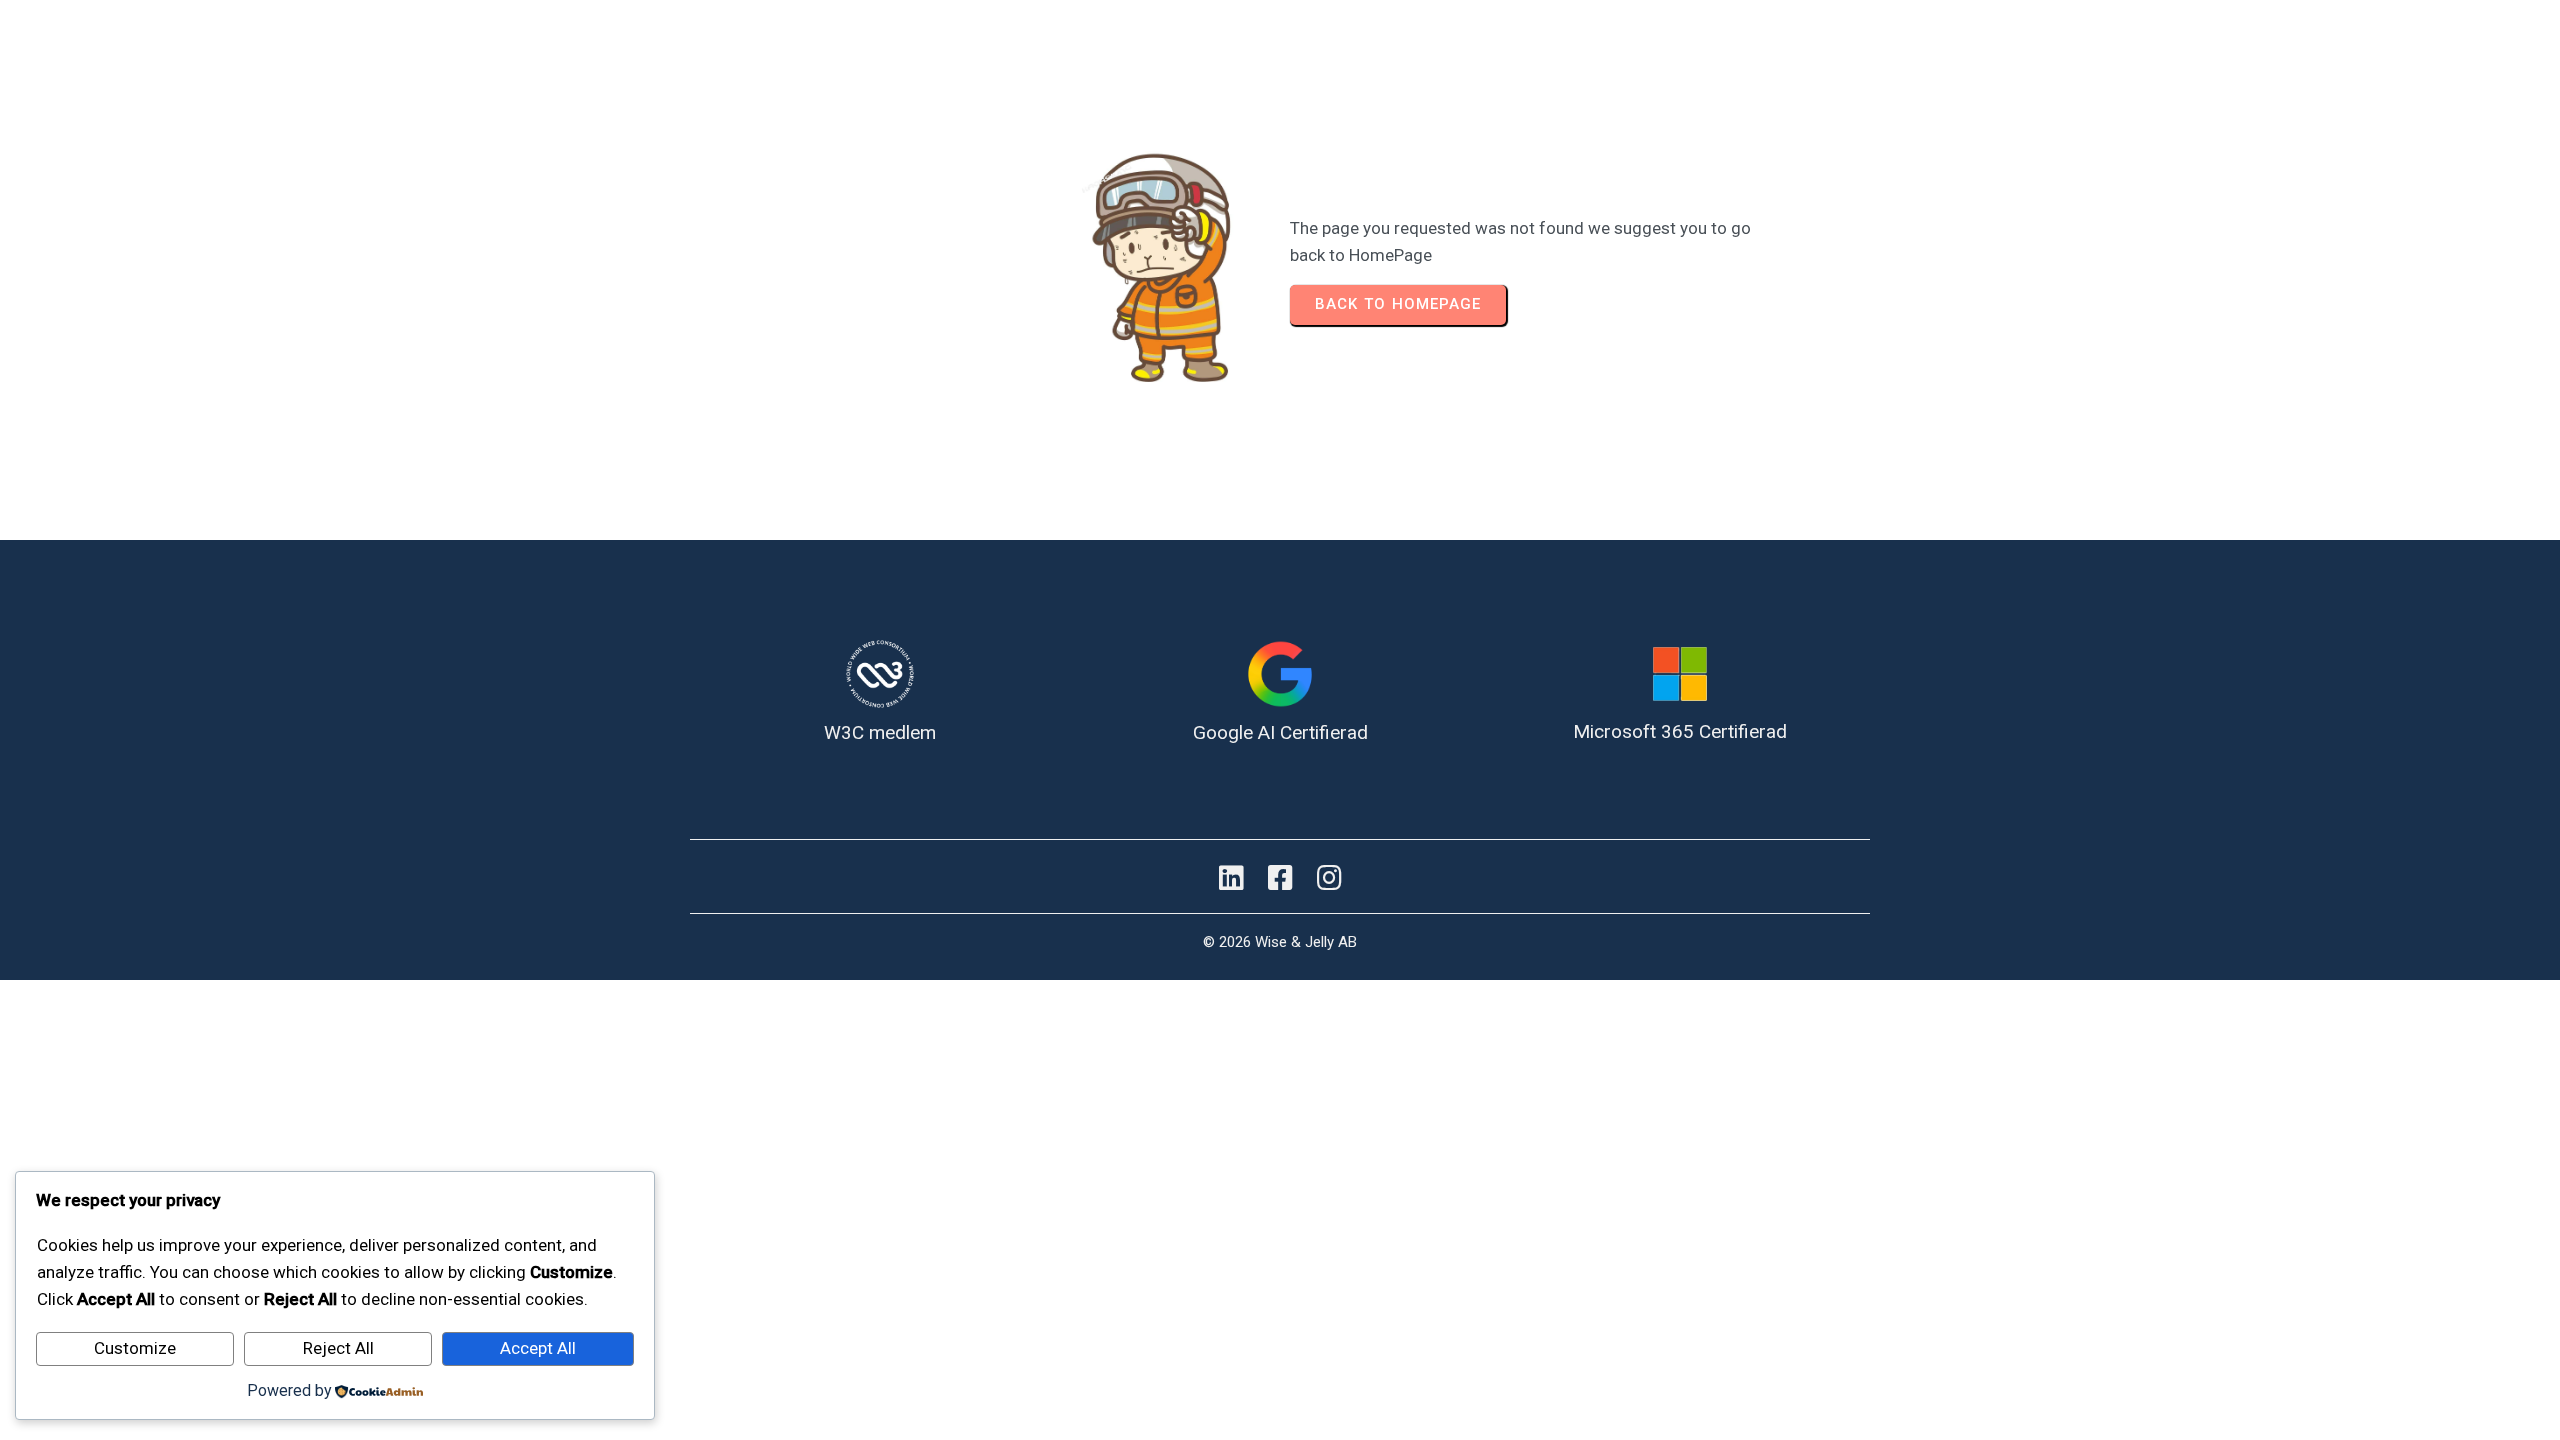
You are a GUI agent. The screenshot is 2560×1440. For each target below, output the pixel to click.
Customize (135, 1348)
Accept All (538, 1348)
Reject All (338, 1348)
